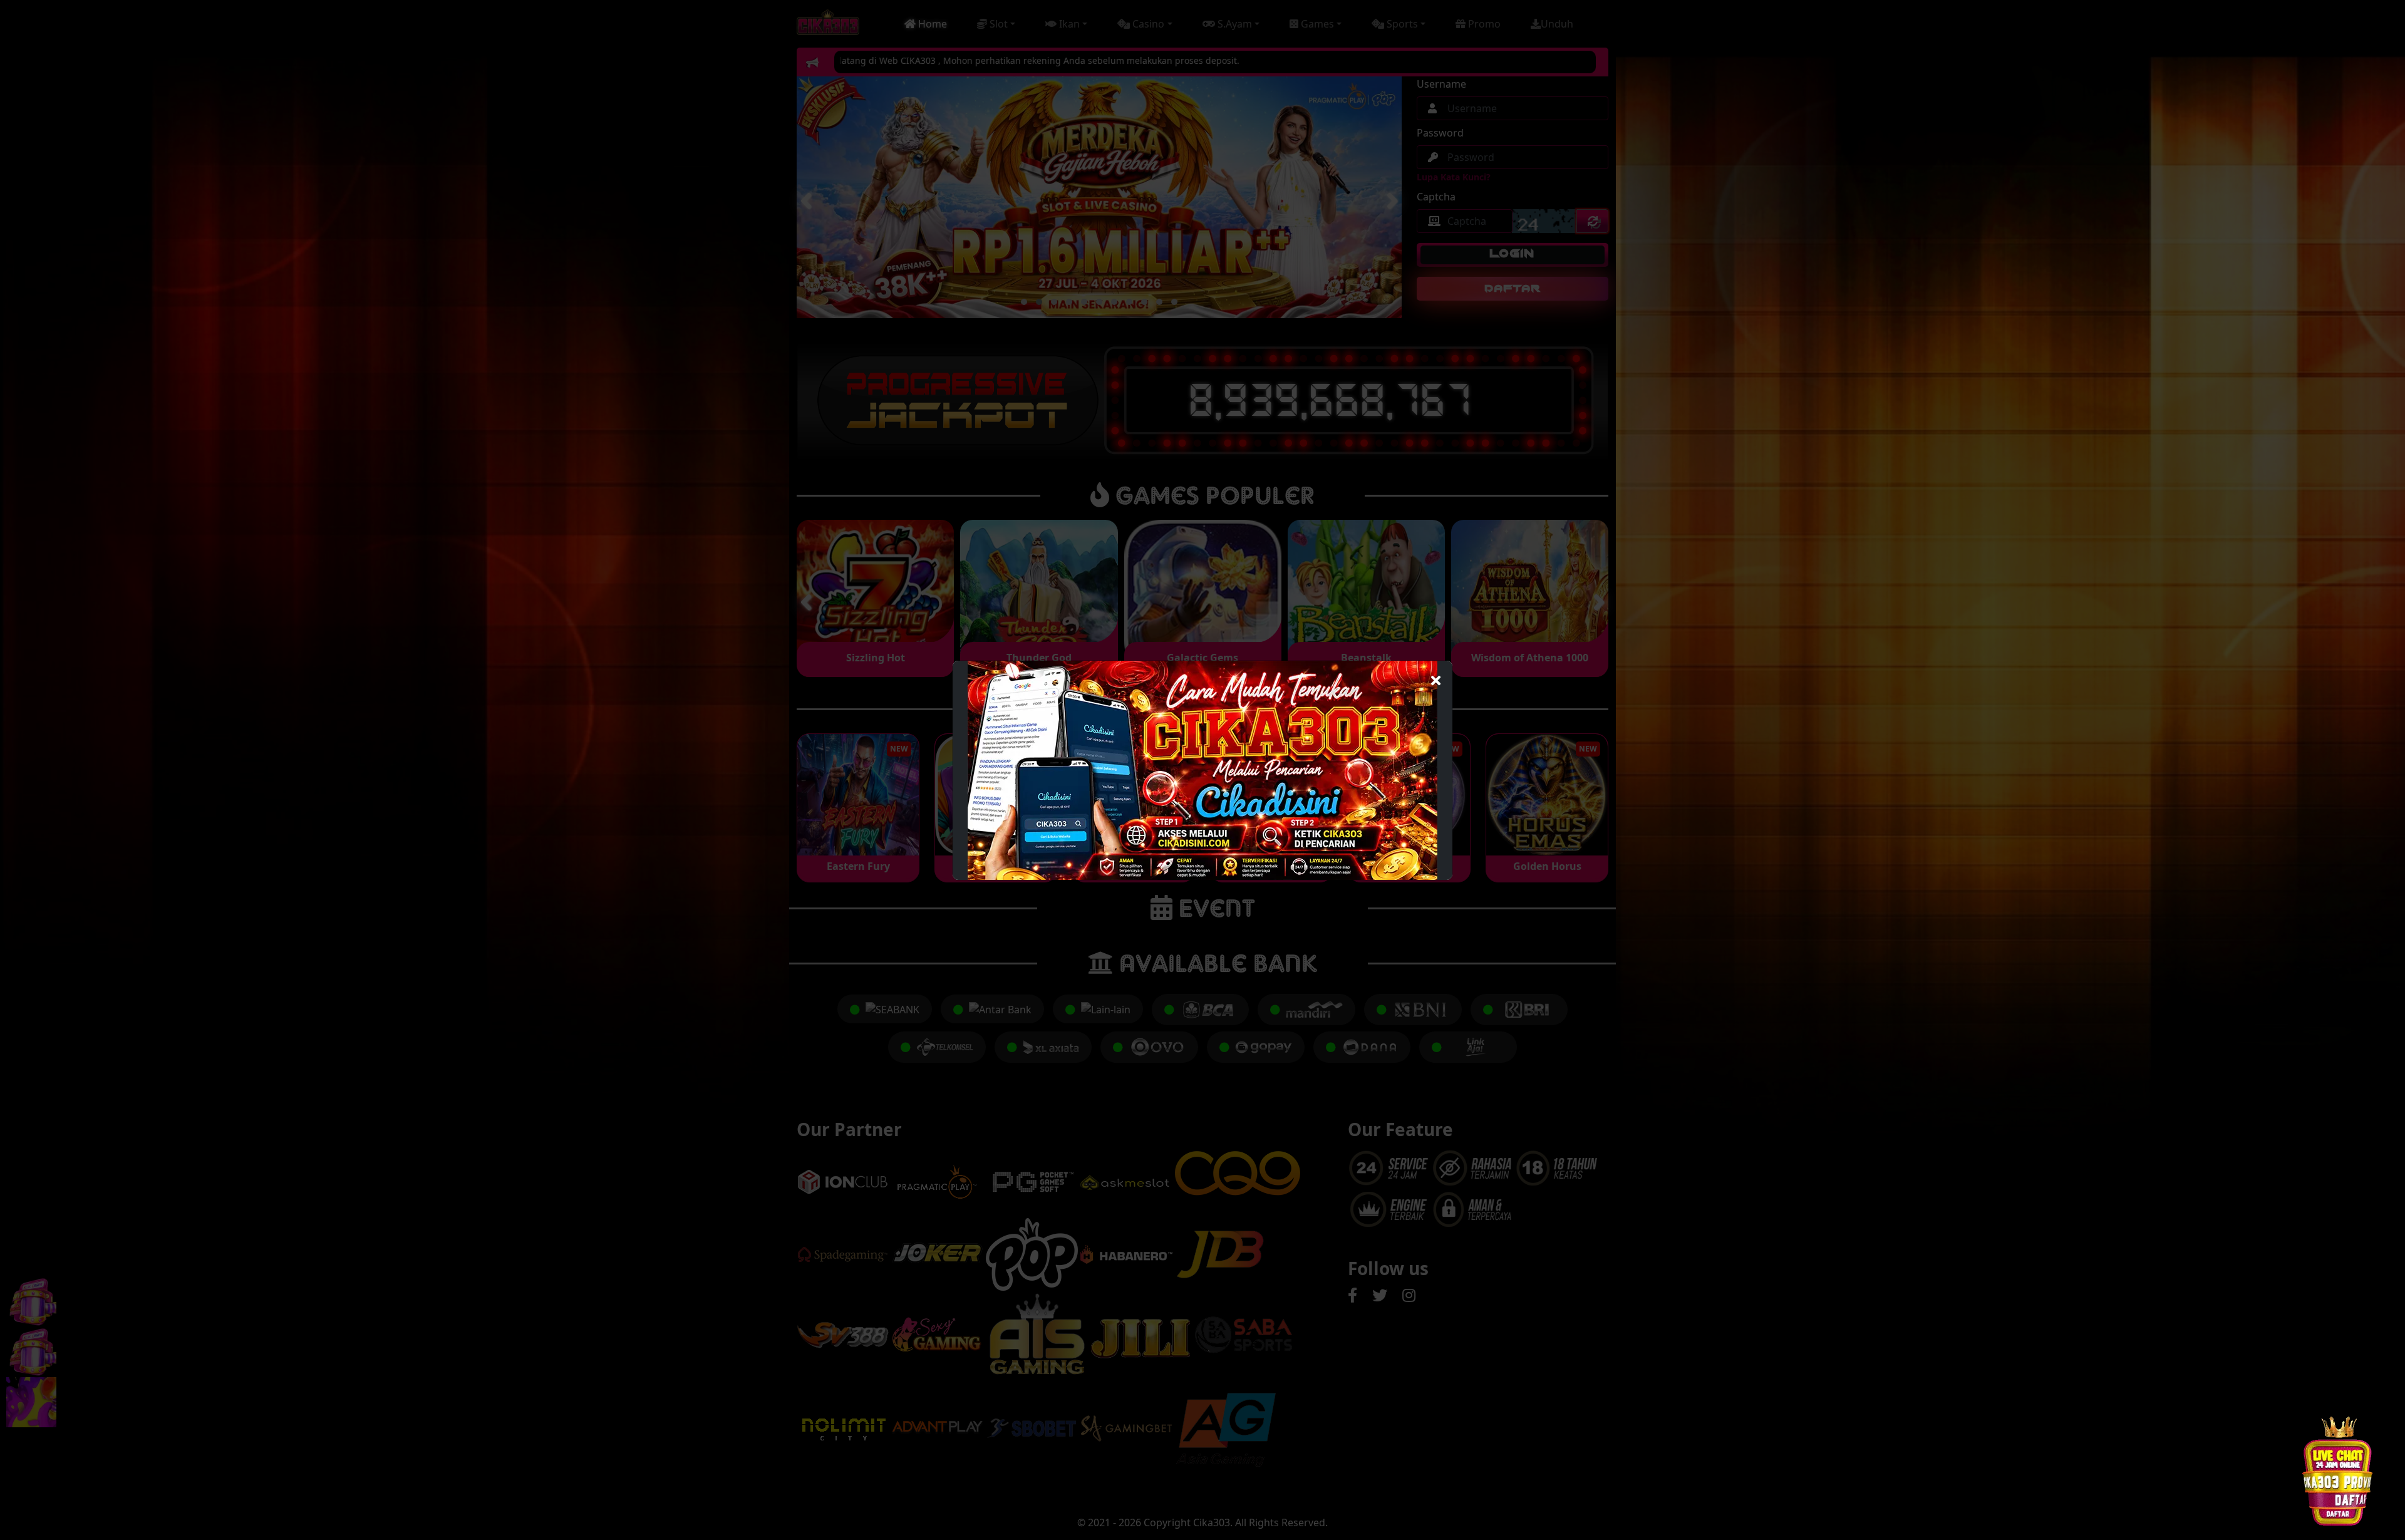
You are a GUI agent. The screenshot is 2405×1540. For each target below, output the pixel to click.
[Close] (1436, 677)
